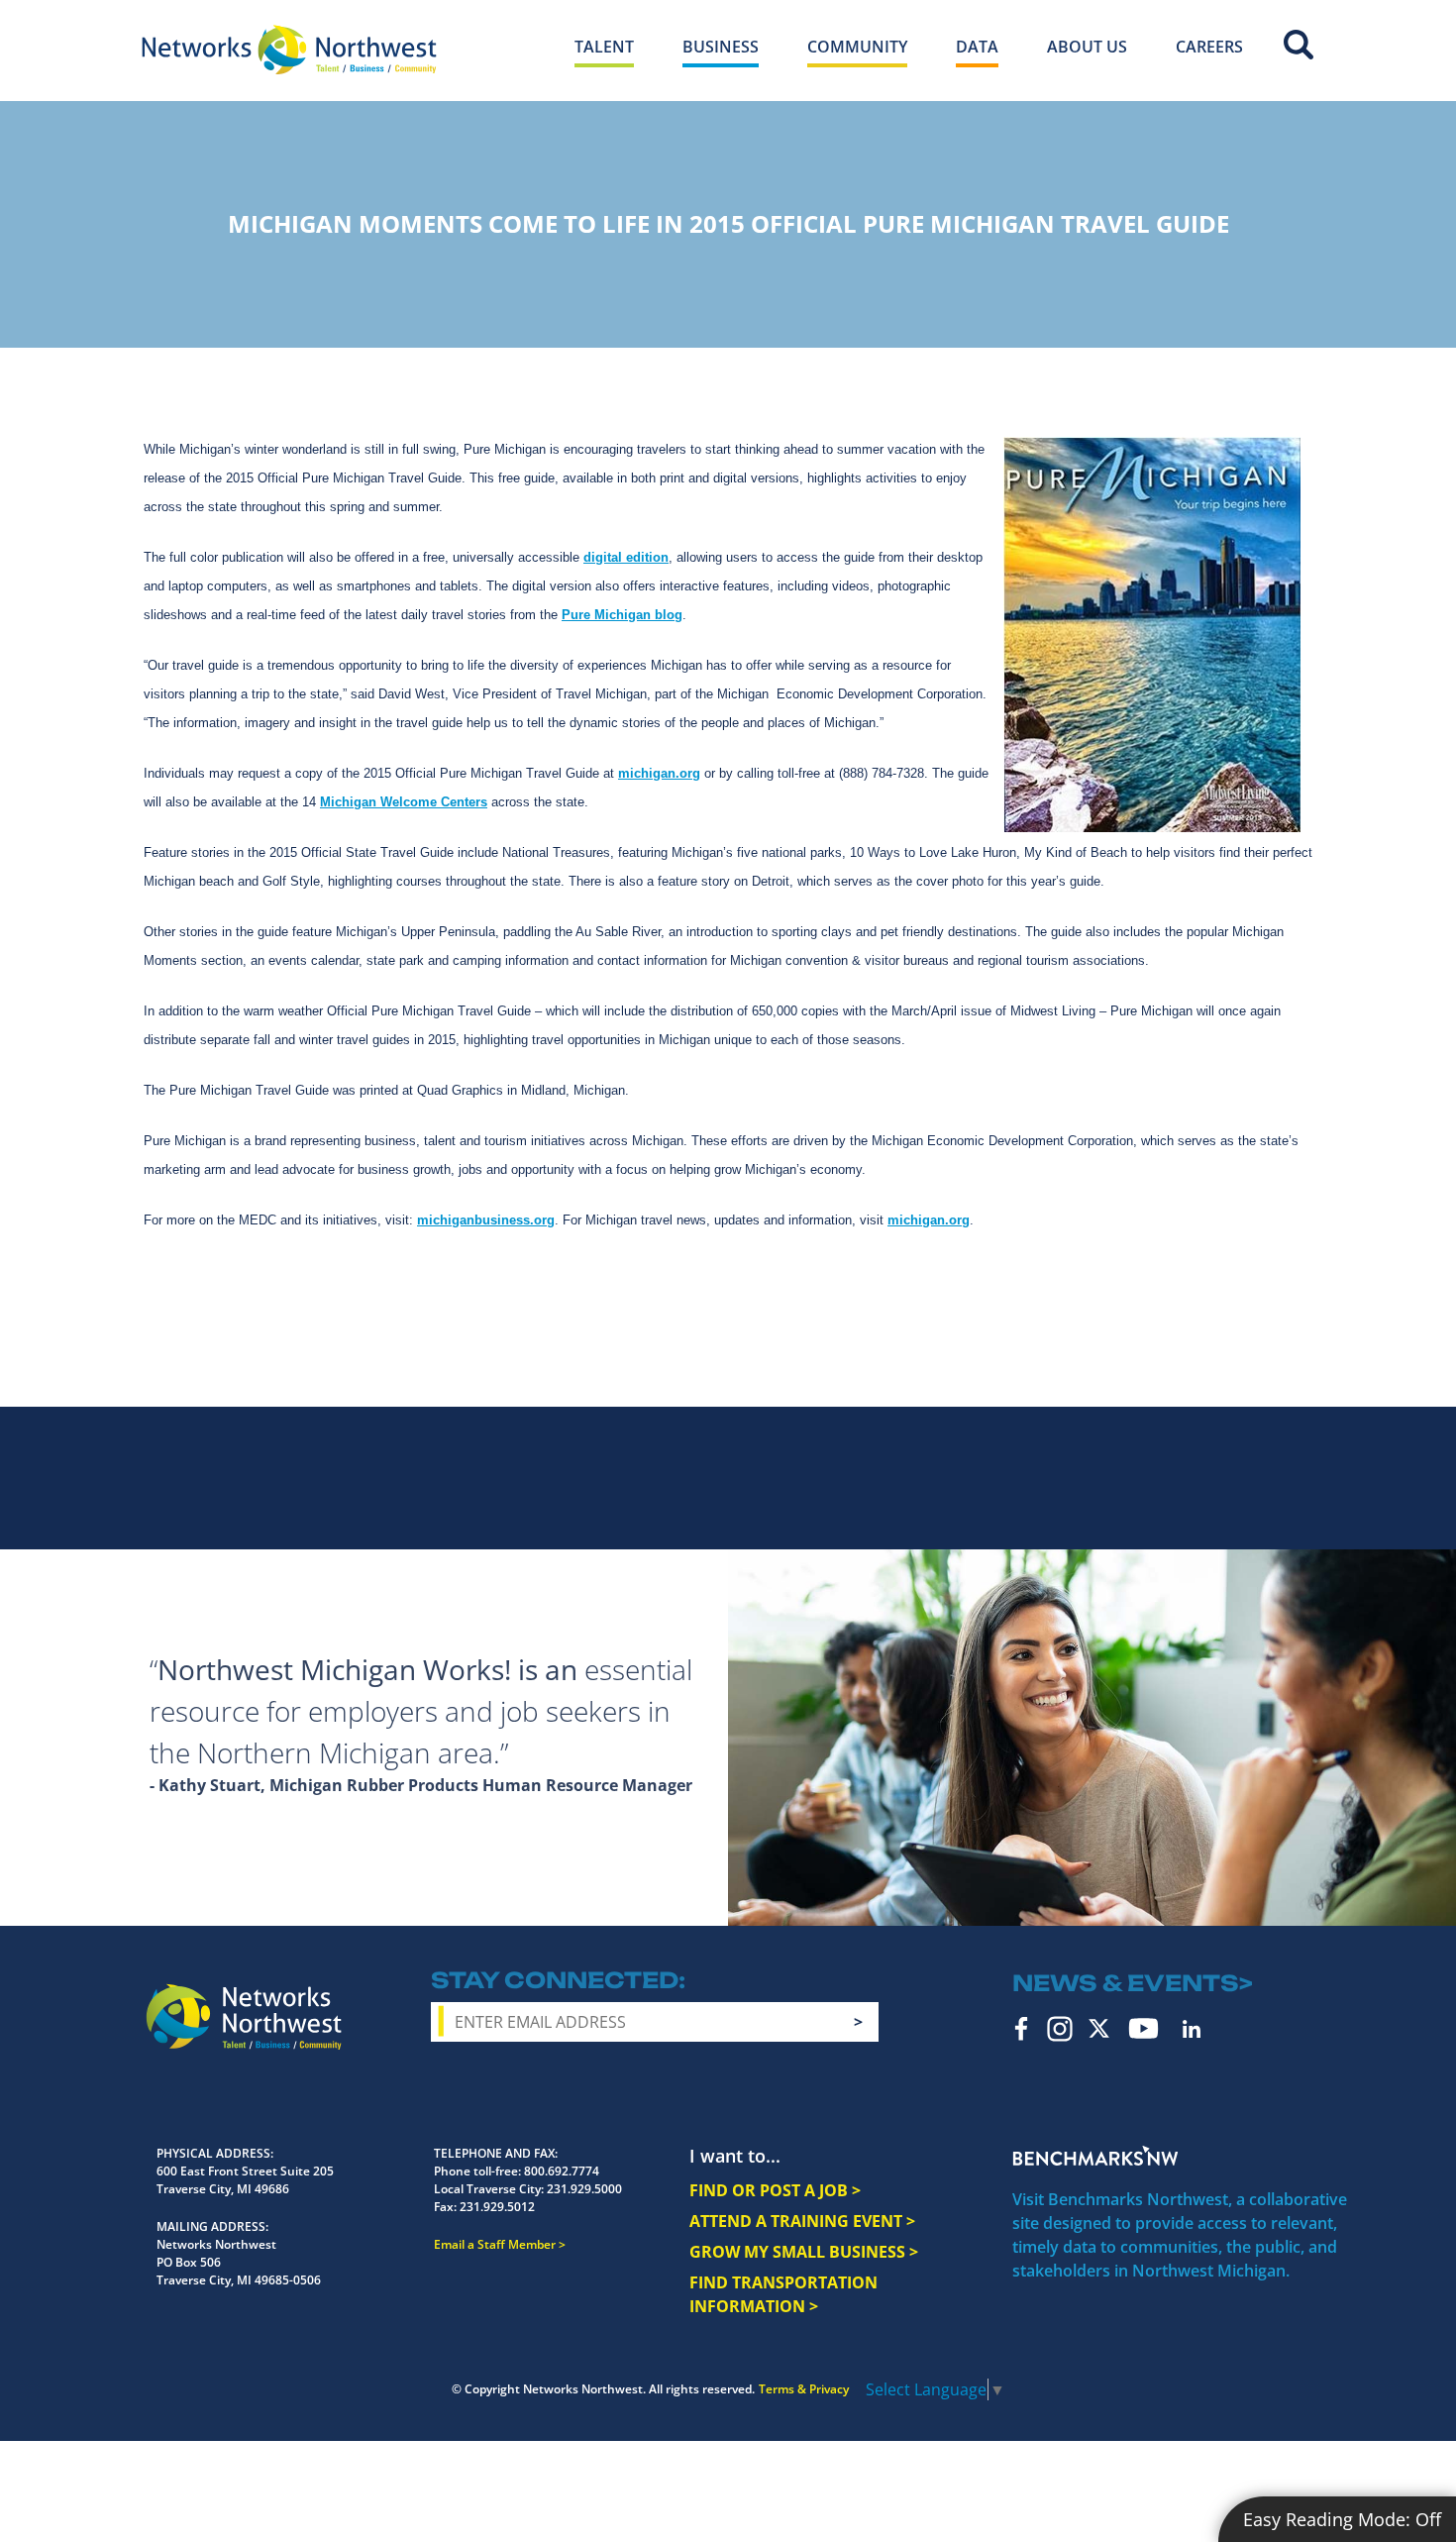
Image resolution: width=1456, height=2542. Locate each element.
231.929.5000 (584, 2189)
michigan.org (659, 773)
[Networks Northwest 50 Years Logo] (289, 50)
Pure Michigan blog (622, 615)
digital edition (626, 557)
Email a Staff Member (495, 2244)
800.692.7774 (562, 2171)
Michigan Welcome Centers (404, 802)
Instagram (1060, 2029)
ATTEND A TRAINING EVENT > (802, 2221)
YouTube (1144, 2028)
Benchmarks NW (1095, 2156)
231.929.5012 (497, 2207)
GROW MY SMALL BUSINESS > (804, 2252)
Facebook (1022, 2029)
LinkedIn (1192, 2029)
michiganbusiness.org (486, 1220)
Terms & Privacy (804, 2389)
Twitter (1099, 2028)
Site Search (1299, 45)
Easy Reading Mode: (1342, 2519)
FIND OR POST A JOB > (775, 2190)
